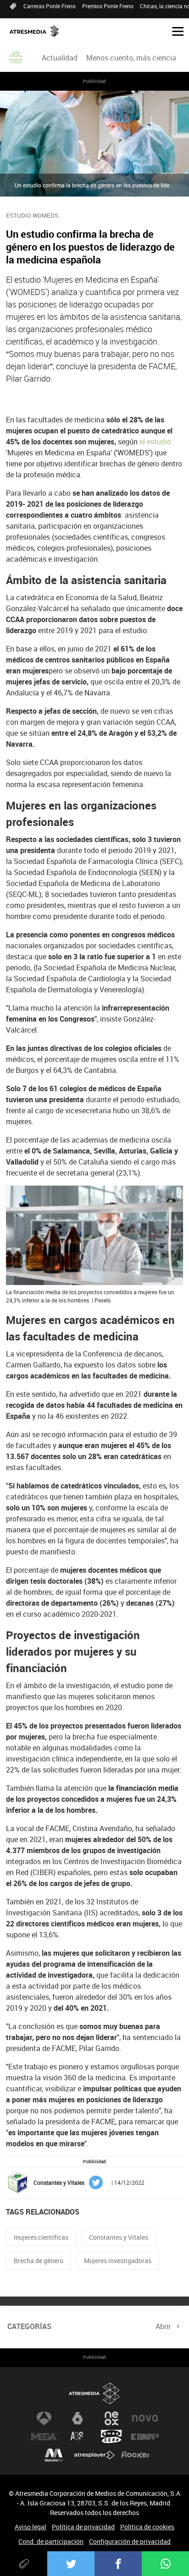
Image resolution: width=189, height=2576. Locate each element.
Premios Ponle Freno (108, 6)
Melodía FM (54, 2455)
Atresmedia (94, 2393)
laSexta (78, 2418)
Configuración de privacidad (130, 2541)
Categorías (29, 2326)
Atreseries (78, 2437)
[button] (174, 31)
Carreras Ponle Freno (50, 6)
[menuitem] (59, 58)
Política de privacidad (83, 2527)
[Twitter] (71, 2564)
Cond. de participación (51, 2541)
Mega (44, 2437)
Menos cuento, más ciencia (131, 58)
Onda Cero (111, 2437)
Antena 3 (44, 2418)
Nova (145, 2418)
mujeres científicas (41, 2237)
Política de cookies (147, 2527)
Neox (111, 2418)
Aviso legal (31, 2527)
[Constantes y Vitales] (16, 58)
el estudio (155, 442)
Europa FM (145, 2437)
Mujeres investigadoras (118, 2261)
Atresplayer (94, 2455)
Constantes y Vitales (119, 2237)
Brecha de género (39, 2261)
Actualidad (60, 58)
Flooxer (135, 2455)
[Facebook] (118, 2564)
